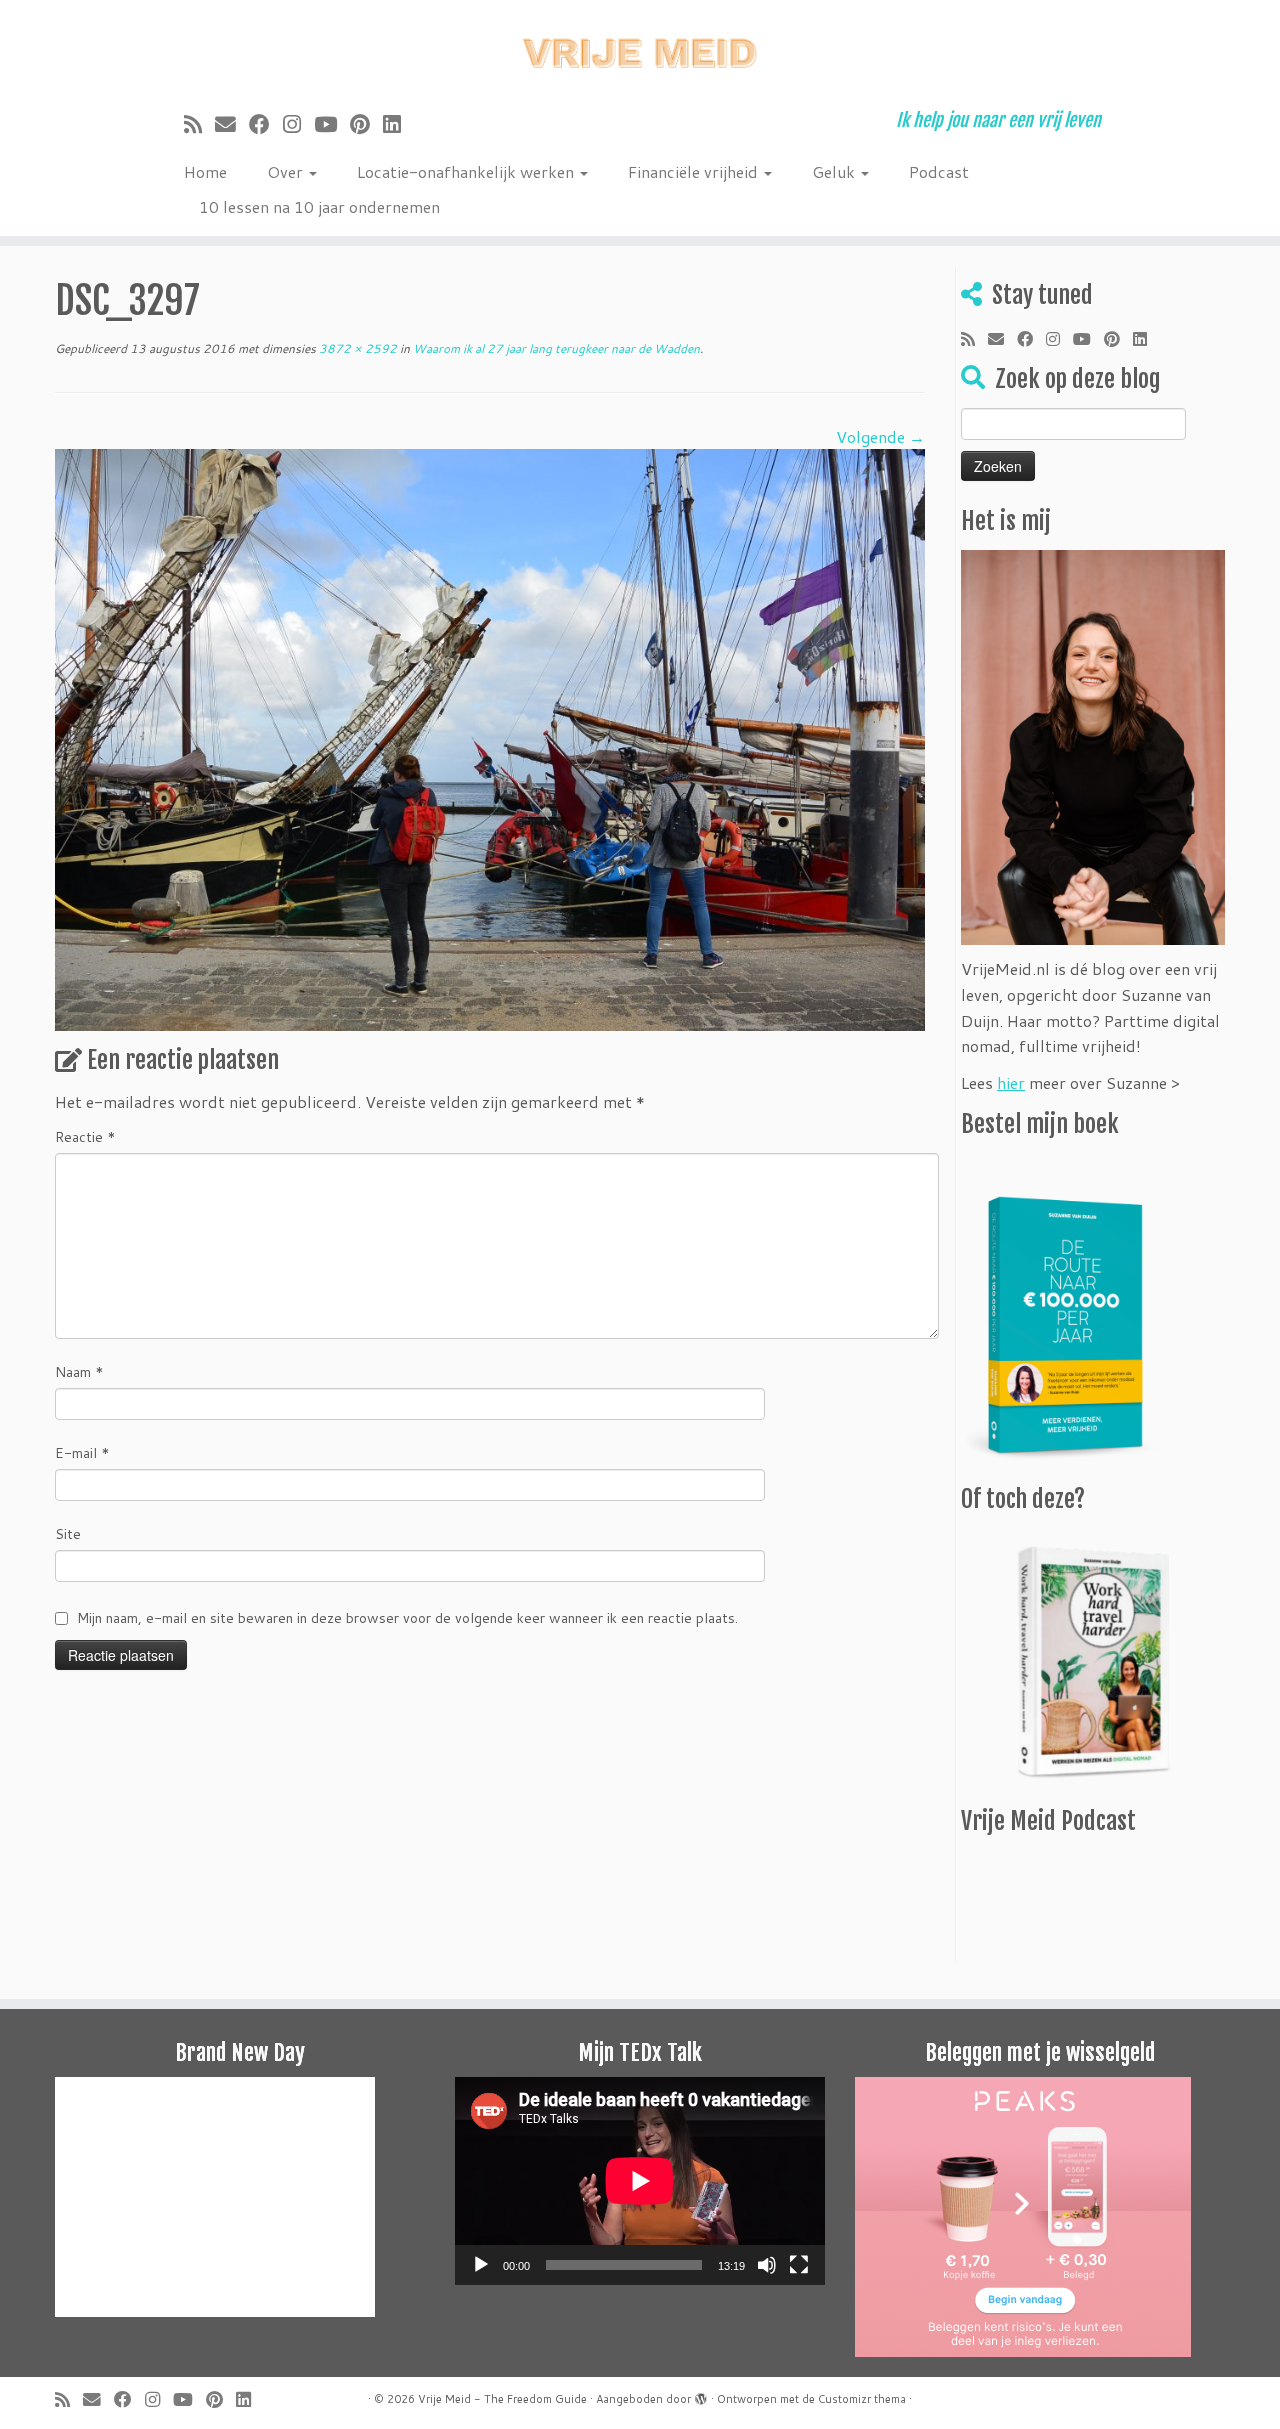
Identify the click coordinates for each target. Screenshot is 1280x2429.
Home (205, 171)
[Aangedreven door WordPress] (701, 2395)
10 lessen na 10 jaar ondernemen (319, 206)
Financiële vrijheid (695, 171)
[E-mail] (232, 124)
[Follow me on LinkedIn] (398, 124)
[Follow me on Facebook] (266, 124)
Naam (79, 1372)
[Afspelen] (481, 2265)
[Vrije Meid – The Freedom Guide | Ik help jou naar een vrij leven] (640, 47)
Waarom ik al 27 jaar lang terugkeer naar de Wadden (555, 348)
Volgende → (880, 436)
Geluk (835, 171)
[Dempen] (767, 2265)
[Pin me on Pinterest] (366, 124)
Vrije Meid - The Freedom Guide (502, 2399)
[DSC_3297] (490, 737)
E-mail (82, 1453)
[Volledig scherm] (799, 2265)
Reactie (85, 1137)
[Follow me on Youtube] (332, 124)
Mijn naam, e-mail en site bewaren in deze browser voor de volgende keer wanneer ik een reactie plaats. (407, 1618)
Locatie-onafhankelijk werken (467, 171)
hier (1011, 1082)
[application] (640, 2181)
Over (287, 171)
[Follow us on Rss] (199, 124)
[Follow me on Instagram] (298, 124)
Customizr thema (862, 2399)
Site (68, 1534)
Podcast (939, 171)
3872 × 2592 (356, 348)
